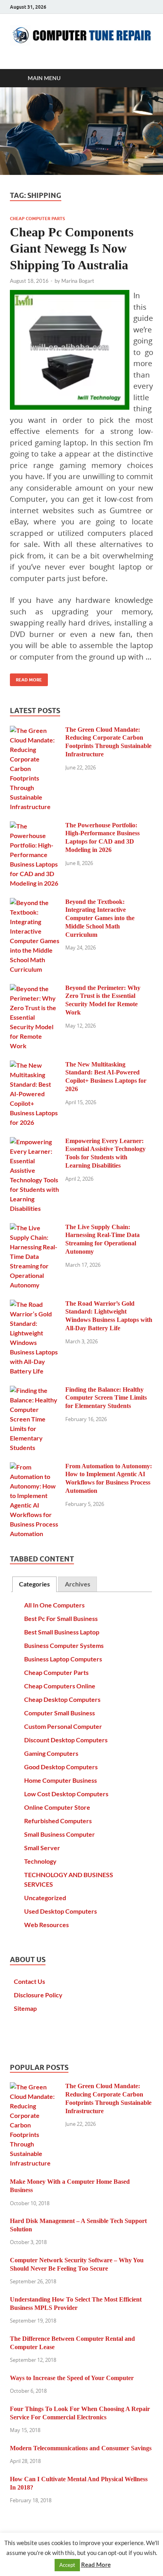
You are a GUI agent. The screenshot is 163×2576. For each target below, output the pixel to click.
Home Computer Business (61, 1780)
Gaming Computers (51, 1753)
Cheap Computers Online (60, 1686)
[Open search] (143, 78)
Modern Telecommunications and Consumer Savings (81, 2448)
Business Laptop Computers (63, 1659)
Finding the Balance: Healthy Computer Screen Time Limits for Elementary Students (106, 1398)
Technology (40, 1861)
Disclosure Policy (38, 1995)
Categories (34, 1584)
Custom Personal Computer (63, 1726)
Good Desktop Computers (61, 1767)
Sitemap (25, 2008)
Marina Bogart (78, 281)
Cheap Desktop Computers (62, 1699)
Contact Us (29, 1981)
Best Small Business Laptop (62, 1632)
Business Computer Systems (64, 1645)
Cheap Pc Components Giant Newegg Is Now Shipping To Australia (72, 248)
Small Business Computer (60, 1834)
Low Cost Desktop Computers (66, 1794)
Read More (26, 678)
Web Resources (46, 1925)
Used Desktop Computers (61, 1911)
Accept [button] (67, 2565)
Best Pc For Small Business (61, 1618)
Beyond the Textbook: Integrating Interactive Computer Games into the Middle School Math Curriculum (100, 918)
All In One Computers (54, 1605)
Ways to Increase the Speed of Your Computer (72, 2378)
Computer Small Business (60, 1713)
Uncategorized (45, 1898)
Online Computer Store (57, 1807)
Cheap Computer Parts (37, 219)
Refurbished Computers (58, 1821)
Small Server (42, 1848)
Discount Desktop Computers (66, 1740)
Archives (78, 1584)
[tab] (34, 1584)
